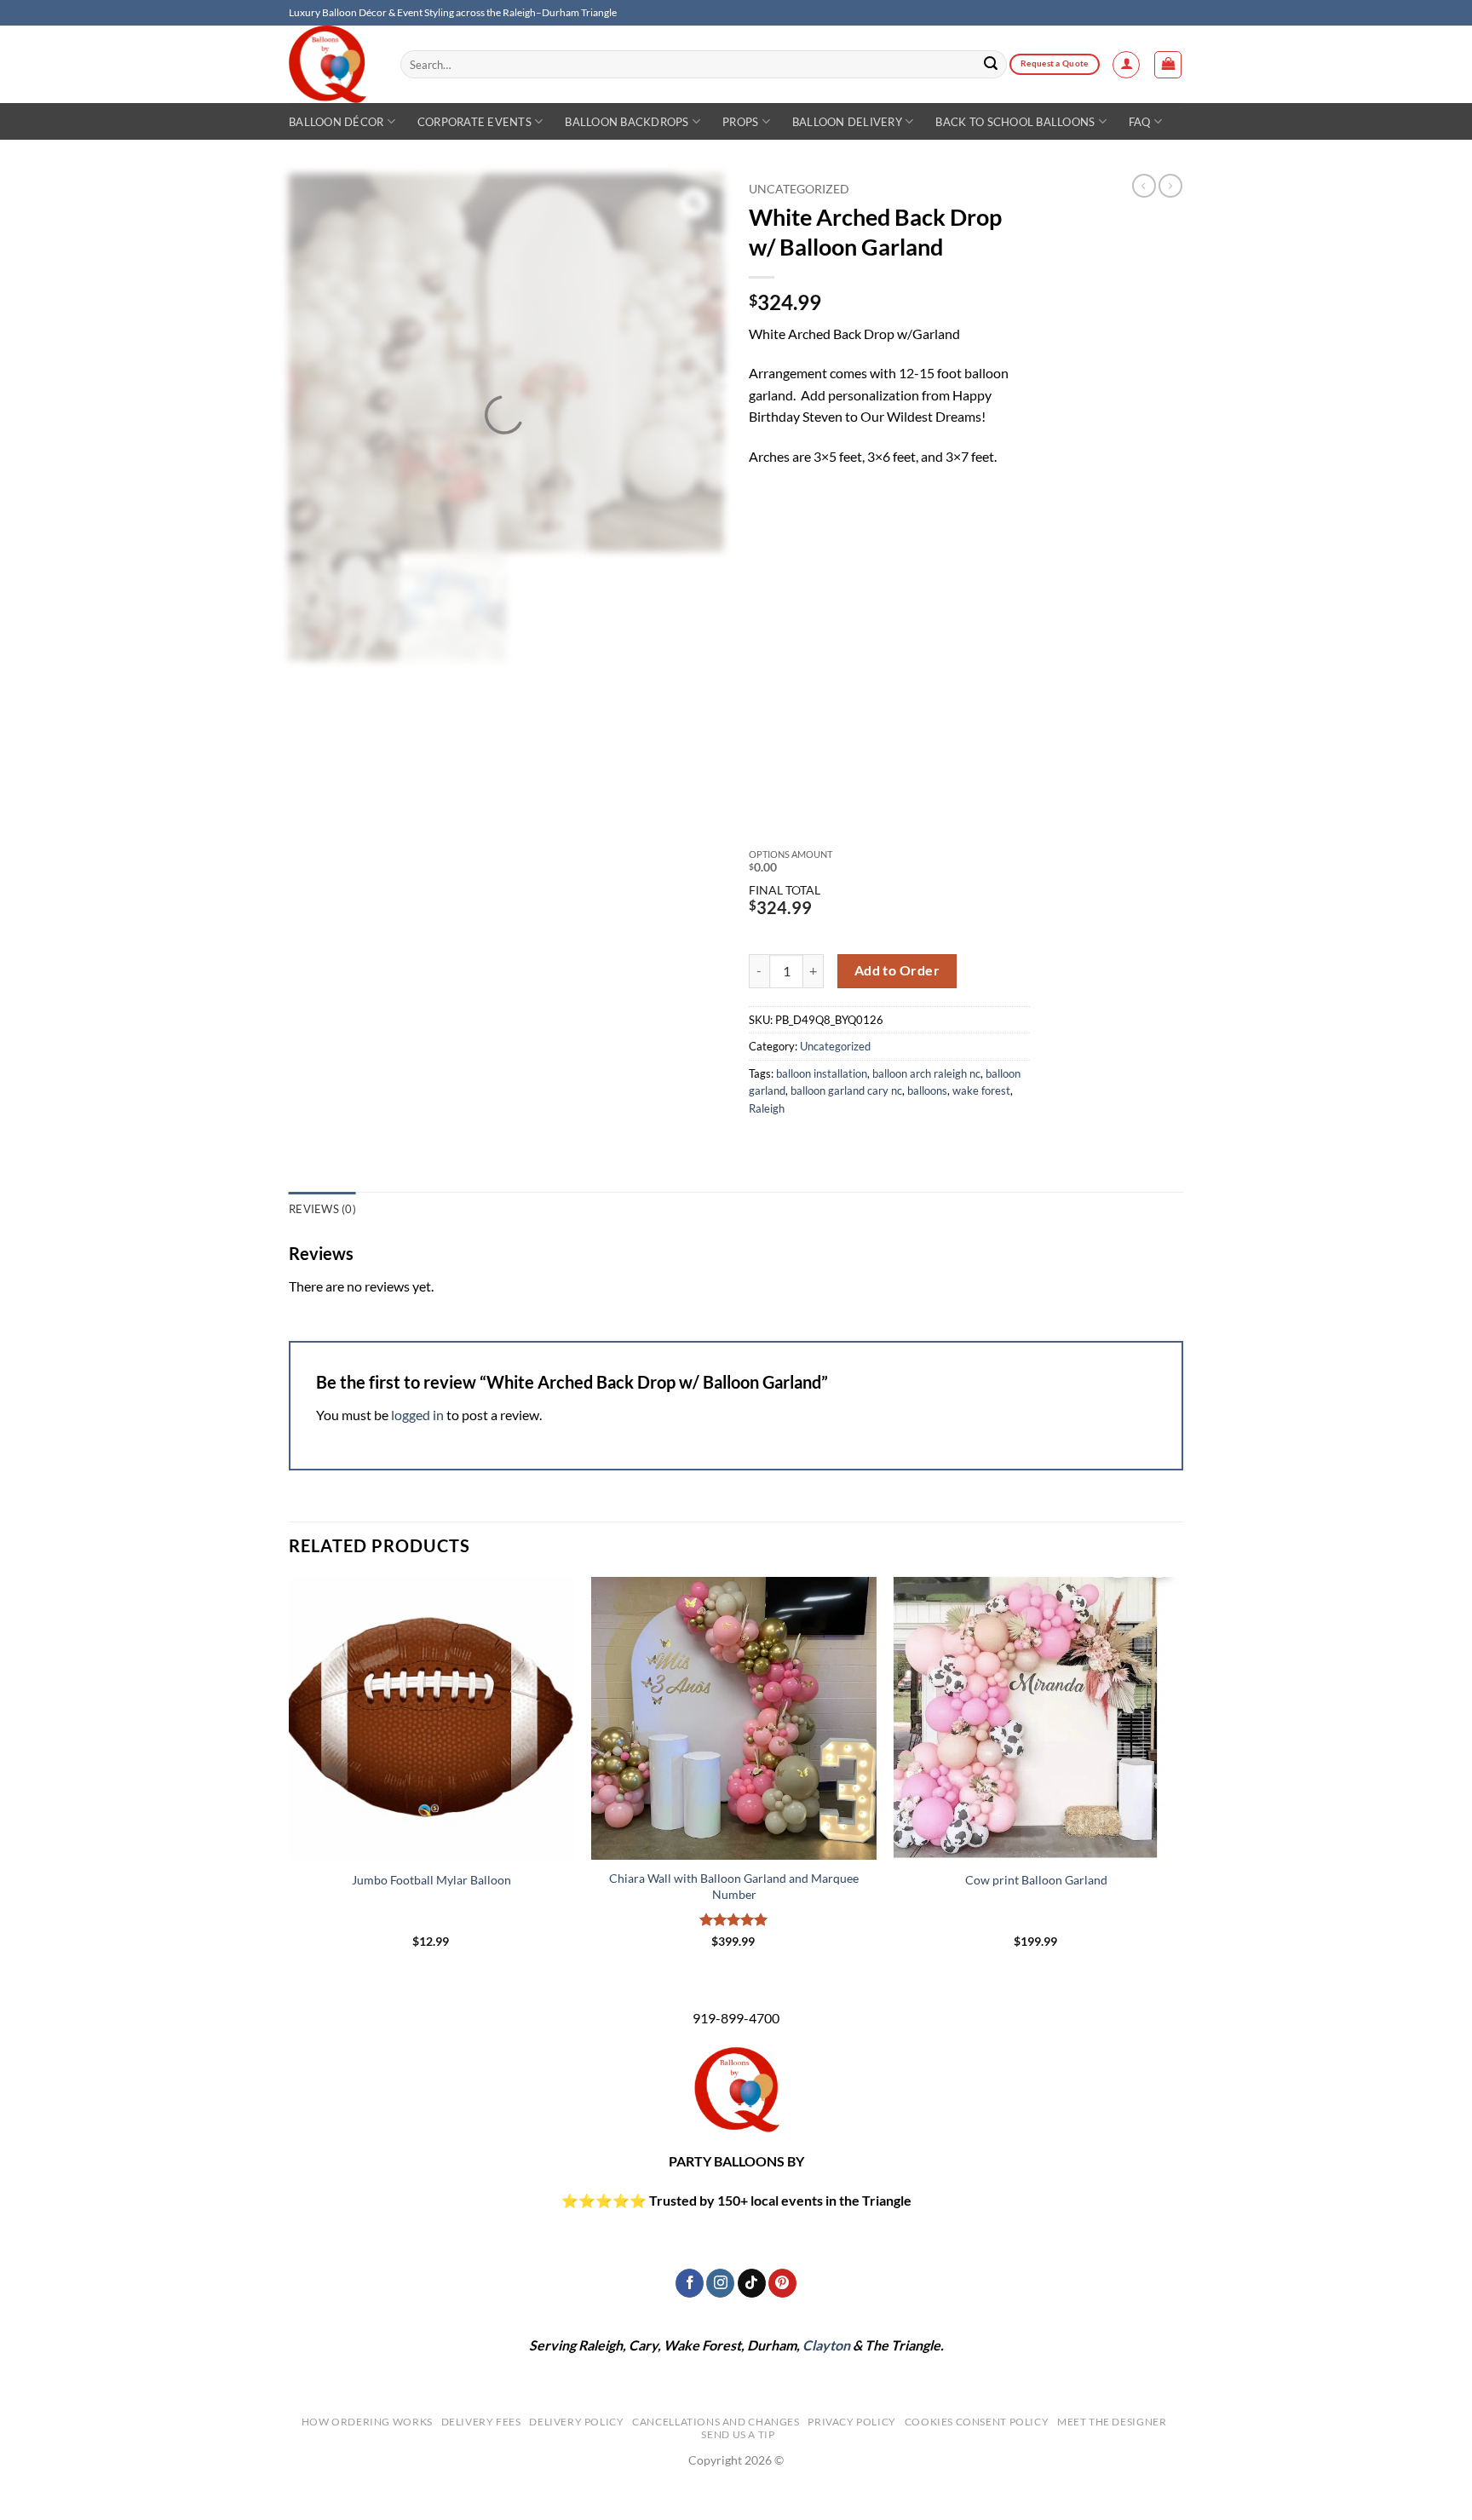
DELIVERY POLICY (576, 2422)
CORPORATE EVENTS (474, 122)
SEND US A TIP (738, 2434)
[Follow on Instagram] (720, 2283)
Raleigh (767, 1108)
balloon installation (822, 1073)
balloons (927, 1090)
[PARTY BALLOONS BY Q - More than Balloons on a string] (332, 64)
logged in (417, 1415)
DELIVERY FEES (481, 2422)
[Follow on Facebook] (690, 2283)
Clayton (826, 2345)
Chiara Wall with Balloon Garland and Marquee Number (734, 1886)
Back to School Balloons (1015, 122)
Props (740, 122)
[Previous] (290, 1777)
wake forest (981, 1090)
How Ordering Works (367, 2422)
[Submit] (992, 65)
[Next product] (1144, 186)
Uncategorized (799, 189)
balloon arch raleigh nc (926, 1073)
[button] (1126, 65)
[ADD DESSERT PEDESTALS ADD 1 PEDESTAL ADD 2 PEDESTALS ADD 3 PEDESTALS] (886, 726)
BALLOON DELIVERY (847, 122)
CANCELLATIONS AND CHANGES (716, 2422)
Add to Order (897, 970)
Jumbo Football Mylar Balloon (431, 1880)
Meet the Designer (1112, 2422)
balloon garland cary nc (846, 1090)
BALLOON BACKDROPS (627, 122)
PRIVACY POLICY (852, 2422)
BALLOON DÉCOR (336, 122)
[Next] (1178, 1777)
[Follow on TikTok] (752, 2283)
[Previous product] (1170, 186)
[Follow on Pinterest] (782, 2283)
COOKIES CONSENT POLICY (977, 2422)
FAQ (1140, 122)
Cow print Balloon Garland (1036, 1880)
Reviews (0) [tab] (322, 1209)
